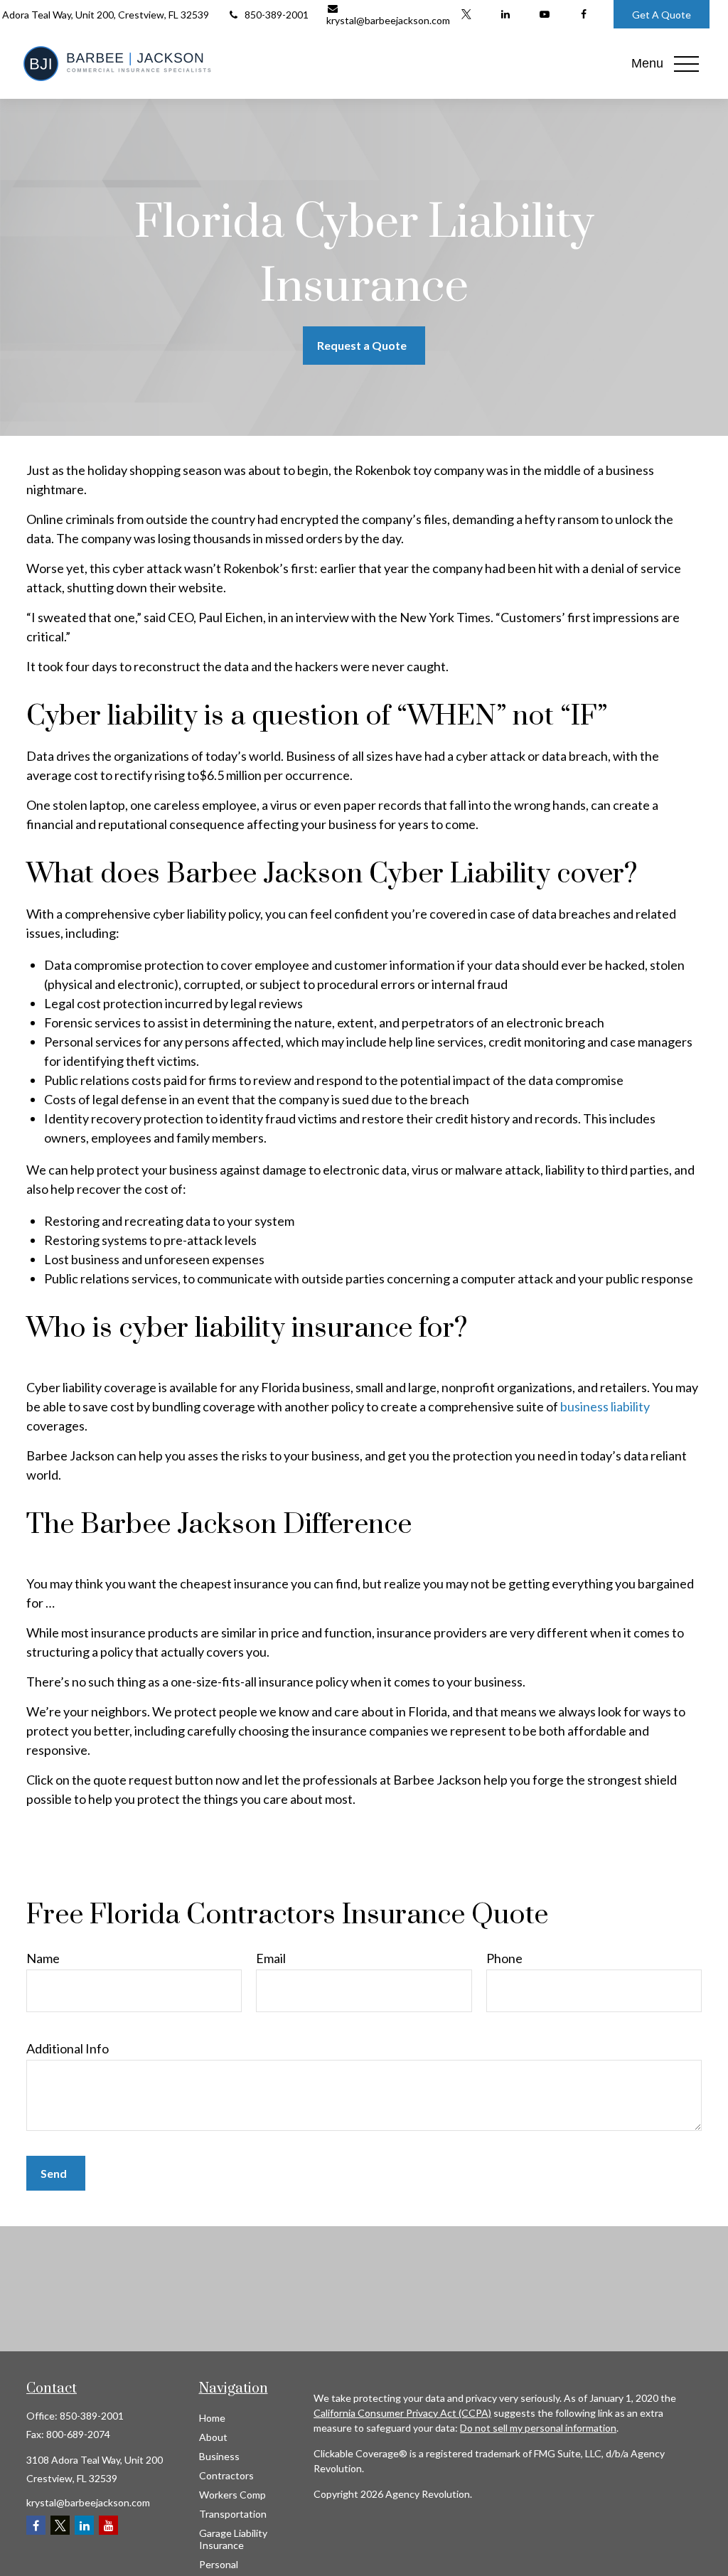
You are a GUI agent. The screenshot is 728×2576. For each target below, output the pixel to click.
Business (219, 2456)
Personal (219, 2564)
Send (54, 2173)
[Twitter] (466, 14)
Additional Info (68, 2048)
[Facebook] (583, 14)
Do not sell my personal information (538, 2428)
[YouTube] (544, 14)
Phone (504, 1958)
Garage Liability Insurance (233, 2539)
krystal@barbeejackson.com (388, 20)
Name (43, 1958)
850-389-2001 (277, 15)
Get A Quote (662, 15)
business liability (605, 1406)
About (213, 2437)
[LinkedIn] (505, 14)
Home (212, 2418)
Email (271, 1958)
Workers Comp (232, 2495)
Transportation (233, 2514)
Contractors (226, 2475)
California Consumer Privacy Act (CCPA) (402, 2413)
